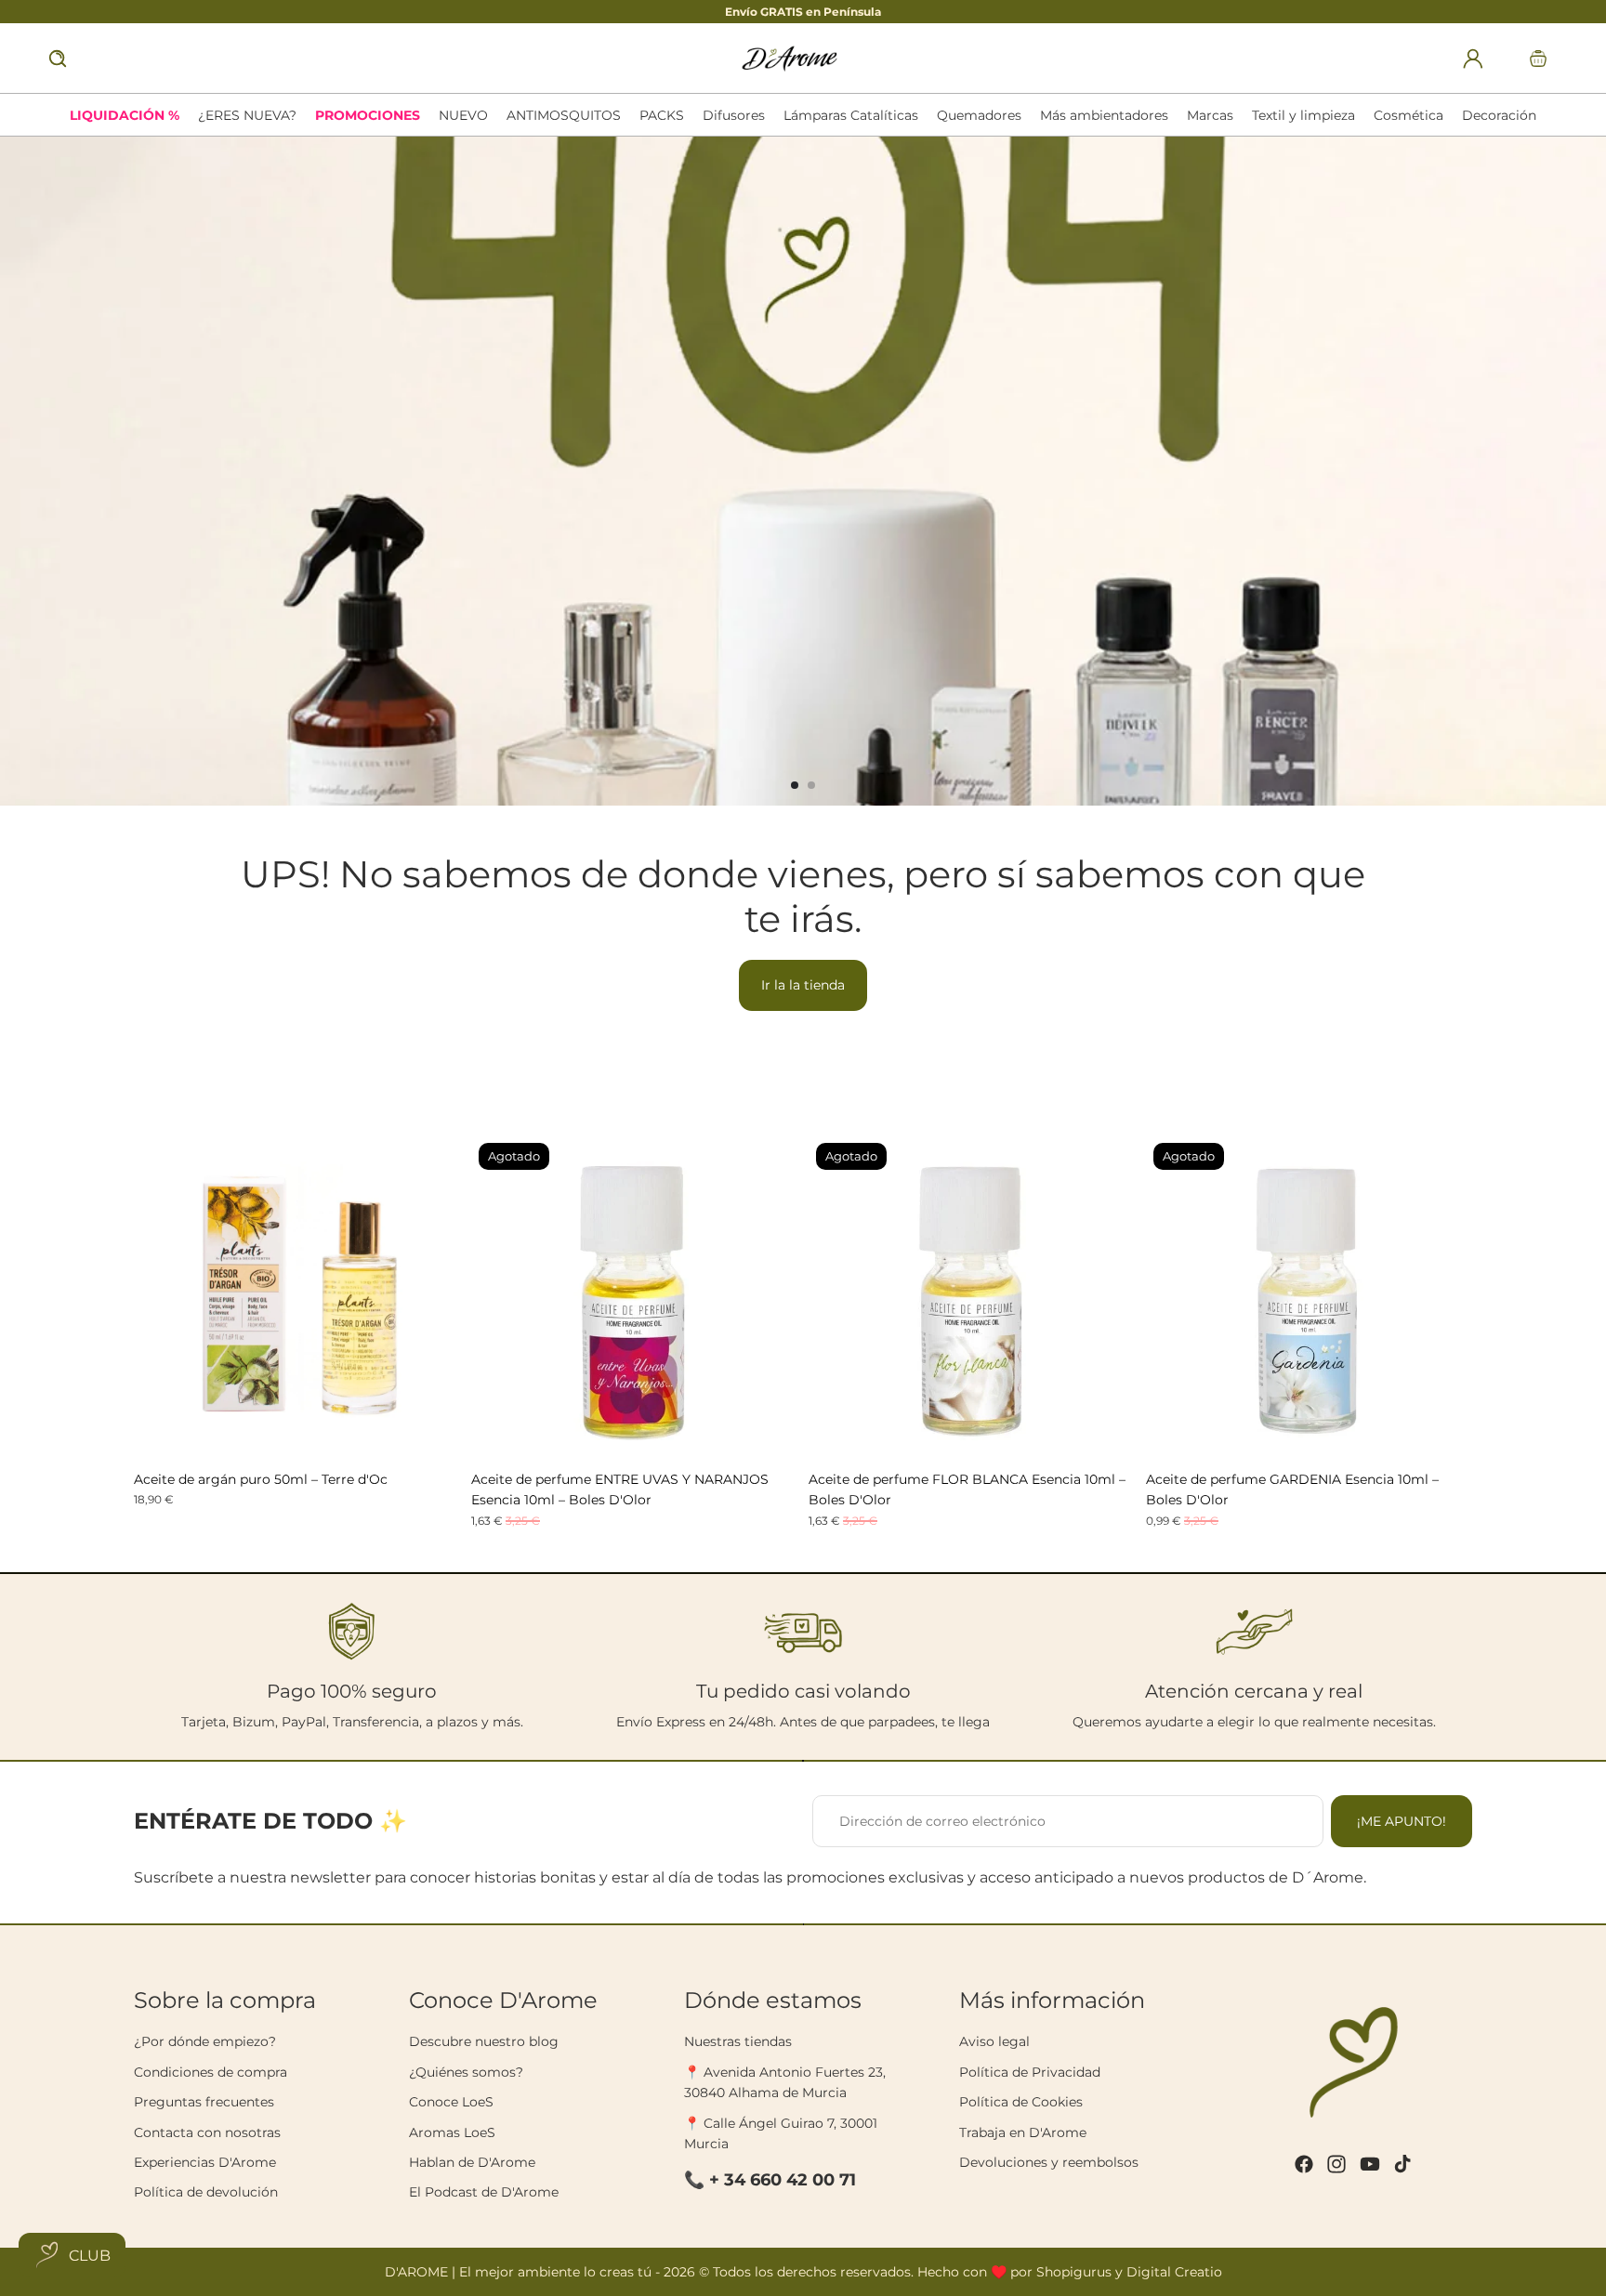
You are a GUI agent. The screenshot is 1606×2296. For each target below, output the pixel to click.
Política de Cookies (1021, 2102)
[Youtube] (1370, 2164)
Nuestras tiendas (738, 2041)
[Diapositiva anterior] (22, 471)
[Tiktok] (1402, 2164)
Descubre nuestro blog (484, 2041)
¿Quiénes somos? (466, 2072)
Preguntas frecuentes (204, 2102)
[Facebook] (1304, 2164)
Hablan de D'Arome (472, 2162)
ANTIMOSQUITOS (564, 115)
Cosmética (1409, 115)
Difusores (734, 115)
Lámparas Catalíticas (851, 115)
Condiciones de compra (211, 2072)
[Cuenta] (1473, 59)
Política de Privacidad (1030, 2072)
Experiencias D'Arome (205, 2162)
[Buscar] (58, 59)
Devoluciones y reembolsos (1049, 2162)
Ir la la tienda (803, 985)
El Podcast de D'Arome (484, 2192)
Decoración (1499, 115)
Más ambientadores (1104, 115)
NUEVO (463, 115)
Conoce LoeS (451, 2102)
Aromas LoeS (452, 2132)
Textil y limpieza (1303, 115)
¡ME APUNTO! (1402, 1821)
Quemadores (979, 115)
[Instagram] (1336, 2164)
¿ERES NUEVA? (247, 115)
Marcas (1210, 115)
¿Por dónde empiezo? (205, 2041)
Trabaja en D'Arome (1023, 2132)
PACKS (662, 115)
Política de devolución (206, 2192)
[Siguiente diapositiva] (1584, 471)
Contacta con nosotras (207, 2132)
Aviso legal (994, 2041)
